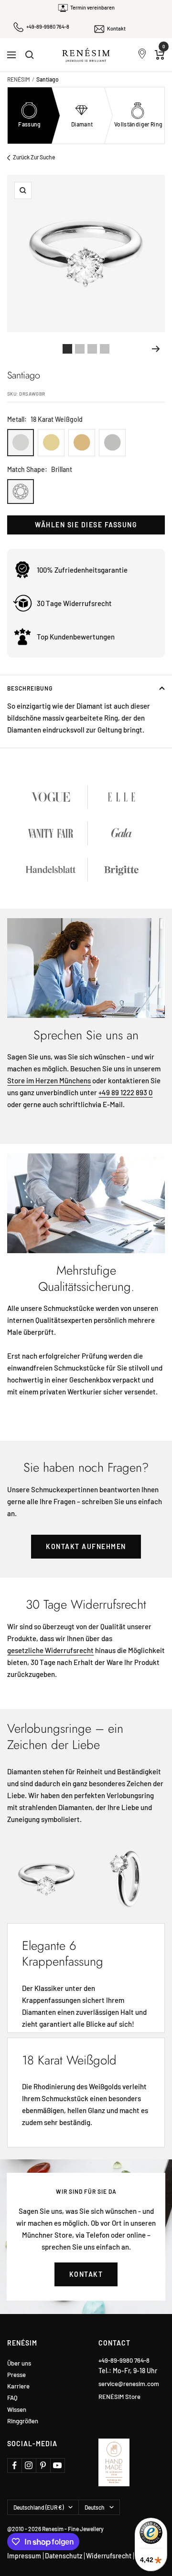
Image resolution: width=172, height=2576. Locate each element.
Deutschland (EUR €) (38, 2507)
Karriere (18, 2386)
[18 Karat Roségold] (82, 443)
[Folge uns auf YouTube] (57, 2465)
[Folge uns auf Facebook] (14, 2465)
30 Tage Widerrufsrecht (74, 603)
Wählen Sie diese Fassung (86, 525)
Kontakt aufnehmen (86, 1546)
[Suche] (30, 55)
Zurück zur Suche (34, 157)
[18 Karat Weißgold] (21, 443)
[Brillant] (21, 492)
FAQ (12, 2398)
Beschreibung (30, 688)
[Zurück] (16, 349)
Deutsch (95, 2507)
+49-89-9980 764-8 (48, 26)
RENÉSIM (19, 79)
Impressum (24, 2556)
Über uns (19, 2363)
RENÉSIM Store (119, 2397)
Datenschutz (64, 2556)
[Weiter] (156, 349)
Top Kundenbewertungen (76, 637)
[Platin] (112, 443)
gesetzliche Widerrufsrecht (50, 1650)
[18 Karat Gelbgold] (51, 443)
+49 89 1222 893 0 (125, 1092)
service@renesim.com (129, 2384)
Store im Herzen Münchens (49, 1080)
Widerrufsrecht (109, 2556)
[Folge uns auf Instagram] (29, 2465)
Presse (16, 2375)
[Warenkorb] (160, 55)
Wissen (17, 2410)
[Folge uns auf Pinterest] (43, 2465)
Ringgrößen (23, 2421)
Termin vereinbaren (92, 7)
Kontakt (116, 28)
